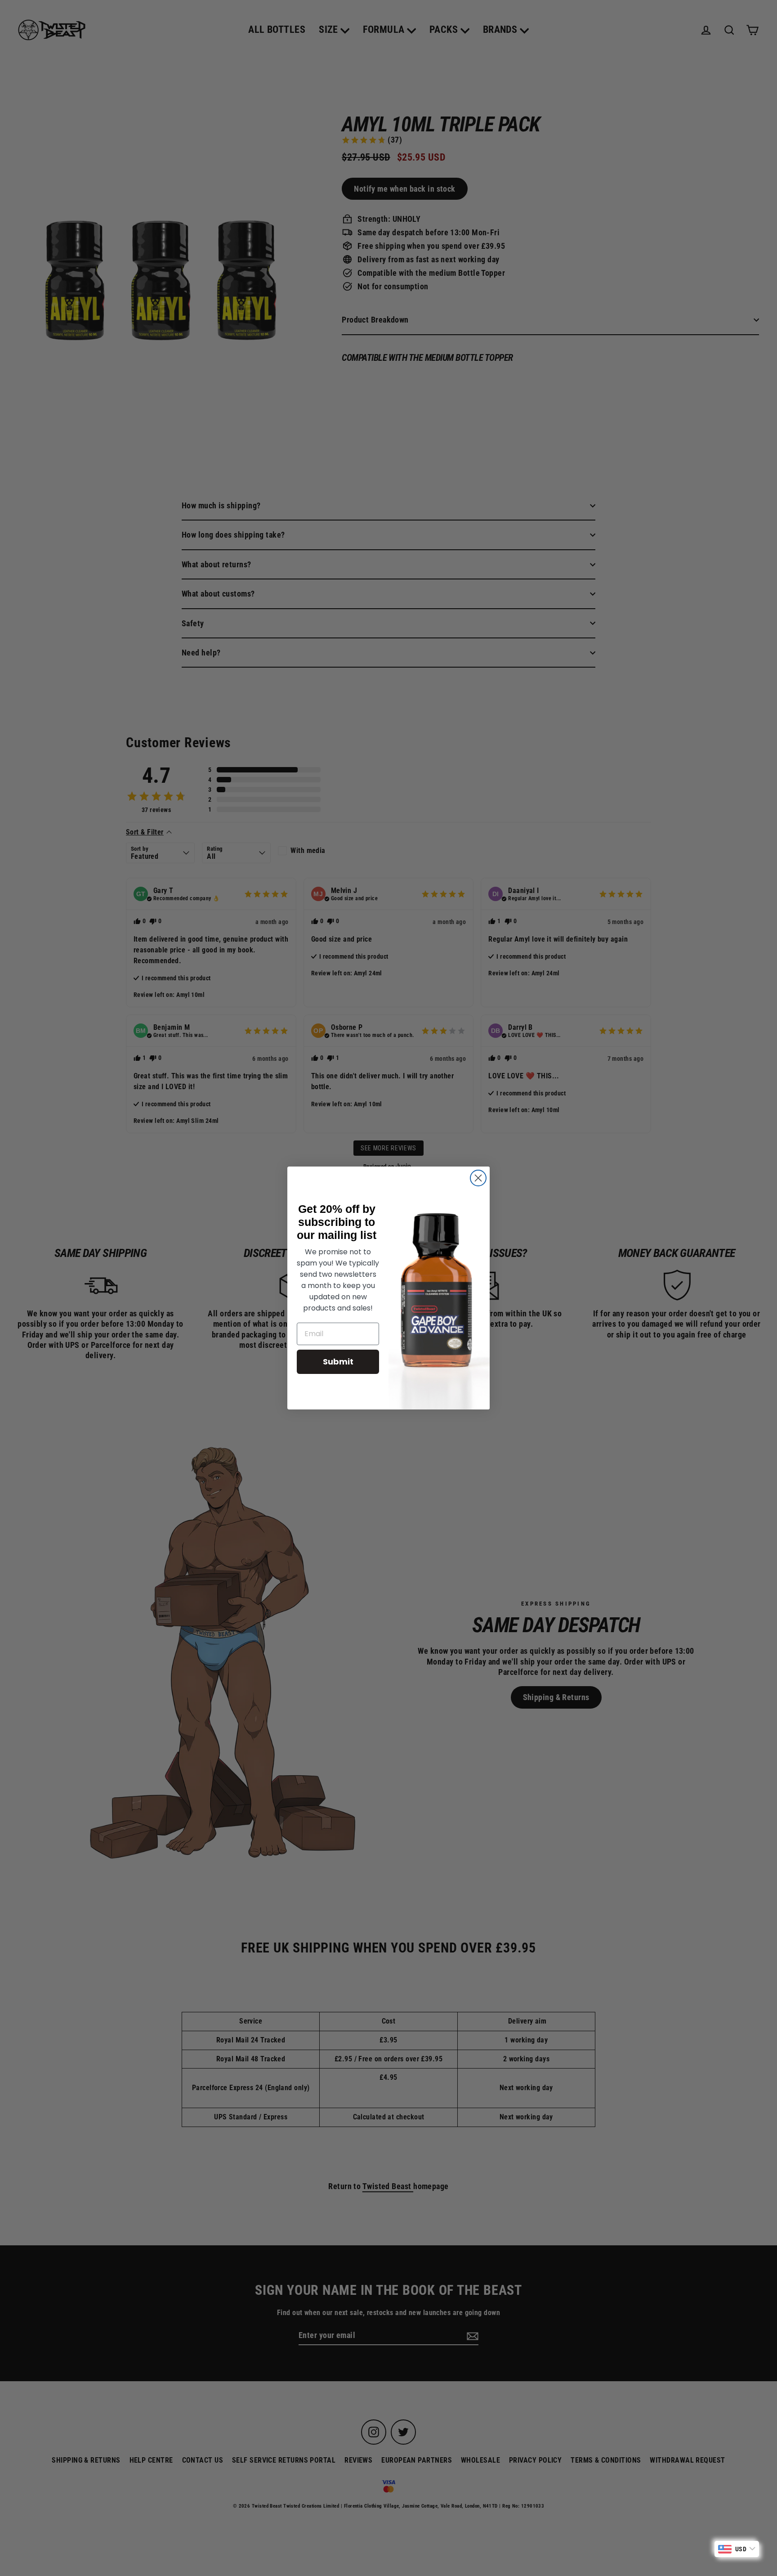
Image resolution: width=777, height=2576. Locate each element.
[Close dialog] (478, 1178)
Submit (338, 1362)
